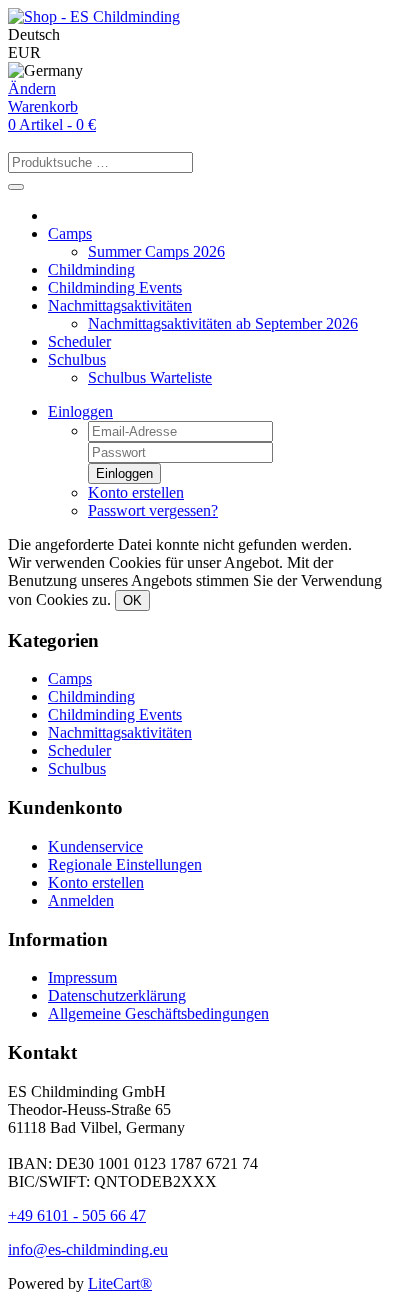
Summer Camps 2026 (156, 251)
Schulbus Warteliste (150, 377)
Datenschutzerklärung (117, 995)
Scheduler (79, 341)
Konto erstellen (136, 492)
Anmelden (81, 900)
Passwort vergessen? (153, 510)
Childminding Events (115, 287)
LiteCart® (120, 1283)
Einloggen (80, 411)
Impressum (82, 977)
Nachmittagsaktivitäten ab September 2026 (223, 323)
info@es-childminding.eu (88, 1249)
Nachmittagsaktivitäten (120, 305)
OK (132, 600)
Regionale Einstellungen (125, 864)
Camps (70, 233)
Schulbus (77, 359)
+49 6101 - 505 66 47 (77, 1215)
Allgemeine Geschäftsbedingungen (158, 1013)
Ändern (32, 88)
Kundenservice (95, 846)
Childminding (91, 269)
